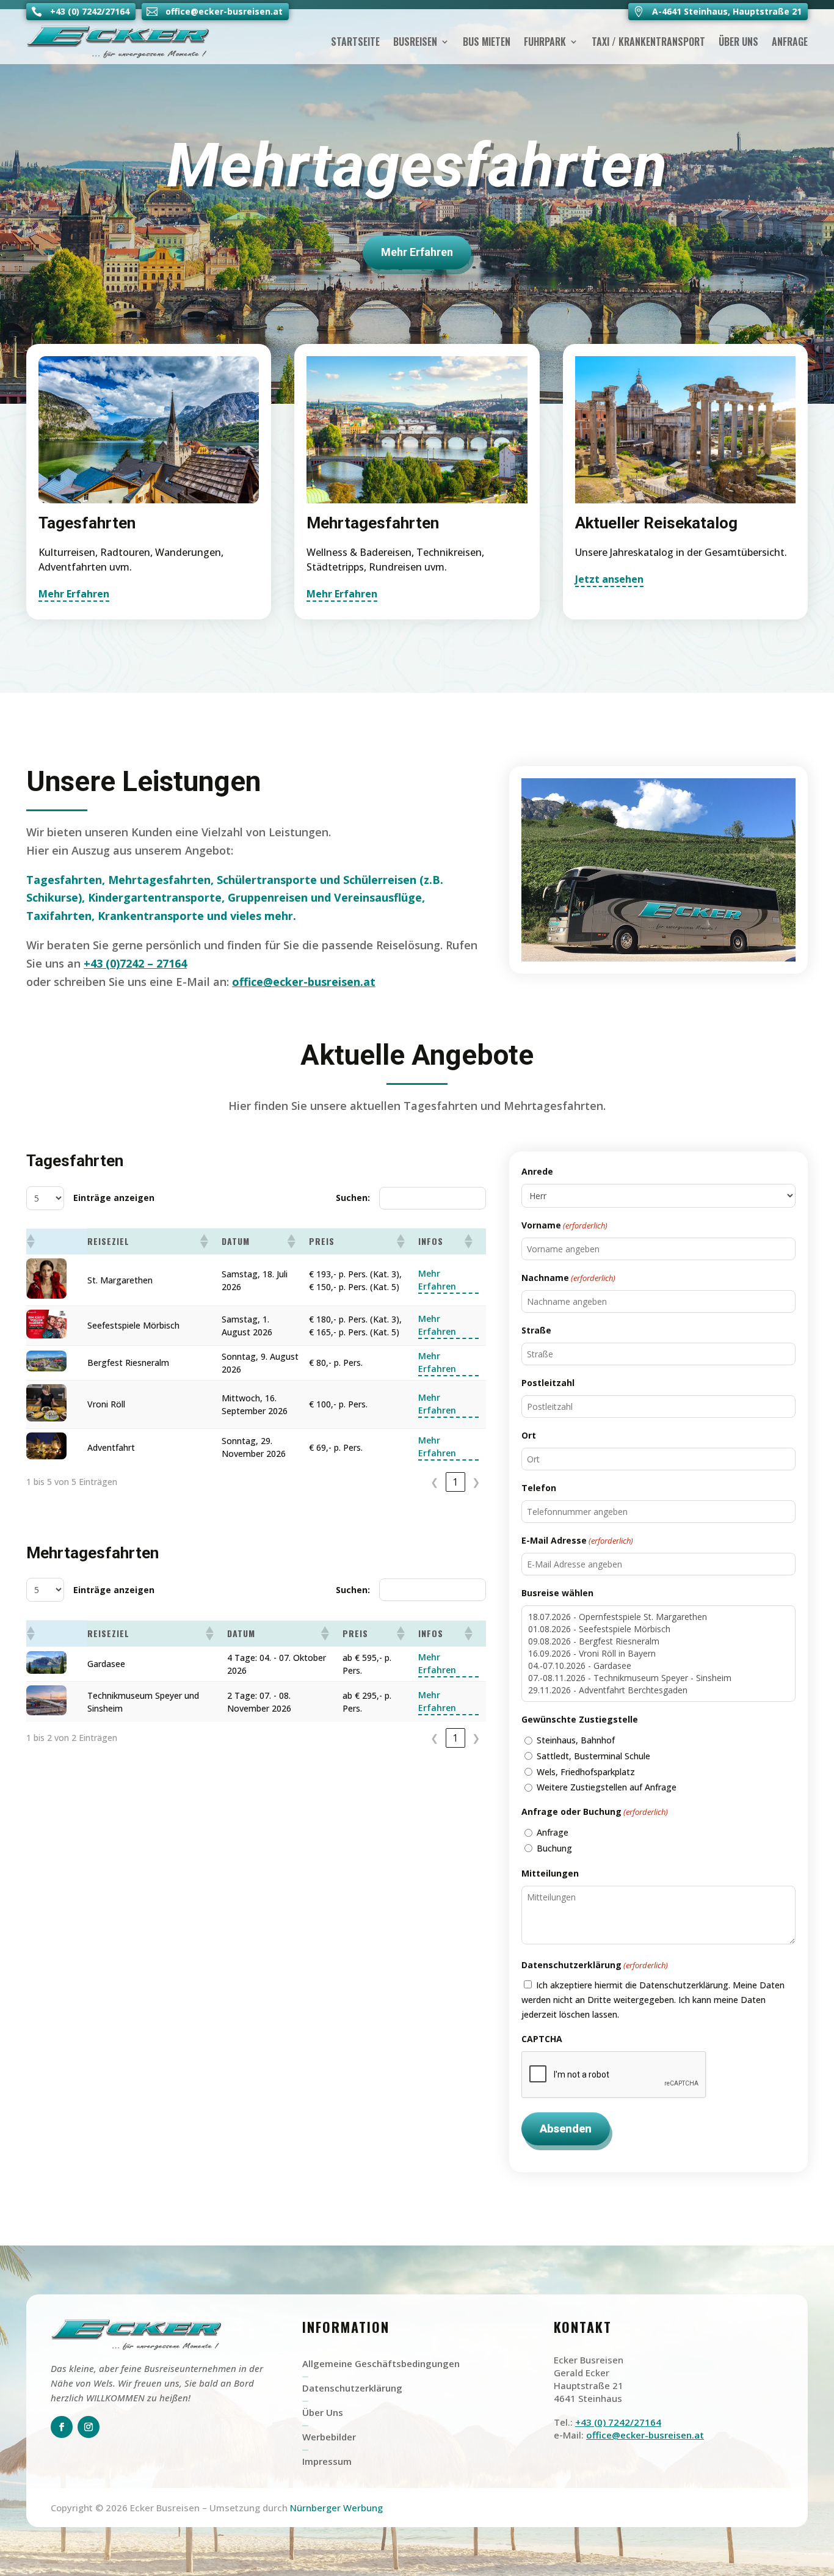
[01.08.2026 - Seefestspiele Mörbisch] (658, 1629)
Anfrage (790, 42)
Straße (536, 1330)
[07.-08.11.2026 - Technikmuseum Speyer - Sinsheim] (658, 1678)
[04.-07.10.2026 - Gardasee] (658, 1666)
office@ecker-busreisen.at (304, 982)
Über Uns (738, 42)
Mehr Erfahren (417, 252)
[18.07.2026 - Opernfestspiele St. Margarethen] (658, 1617)
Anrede (537, 1171)
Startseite (355, 42)
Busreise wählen (557, 1593)
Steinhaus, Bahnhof (576, 1740)
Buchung (554, 1848)
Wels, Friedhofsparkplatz (586, 1772)
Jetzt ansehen (609, 579)
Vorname (564, 1225)
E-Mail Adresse (577, 1540)
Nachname (568, 1278)
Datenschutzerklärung (352, 2388)
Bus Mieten (487, 42)
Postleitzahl (548, 1383)
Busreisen (415, 42)
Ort (529, 1435)
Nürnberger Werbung (336, 2508)
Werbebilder (329, 2437)
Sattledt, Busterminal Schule (593, 1756)
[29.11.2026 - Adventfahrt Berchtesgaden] (658, 1690)
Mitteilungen (550, 1873)
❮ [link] (434, 1482)
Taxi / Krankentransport (648, 42)
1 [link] (455, 1482)
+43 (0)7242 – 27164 (135, 963)
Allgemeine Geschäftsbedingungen (381, 2363)
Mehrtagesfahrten (417, 165)
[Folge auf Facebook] (62, 2427)
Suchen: (353, 1198)
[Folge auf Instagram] (89, 2427)
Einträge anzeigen (114, 1198)
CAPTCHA (542, 2039)
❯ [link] (476, 1482)
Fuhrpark (545, 42)
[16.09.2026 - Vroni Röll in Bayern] (658, 1654)
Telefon (539, 1488)
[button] (30, 1241)
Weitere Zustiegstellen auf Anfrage (607, 1787)
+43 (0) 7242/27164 (618, 2422)
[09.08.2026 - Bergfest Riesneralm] (658, 1641)
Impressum (327, 2461)
